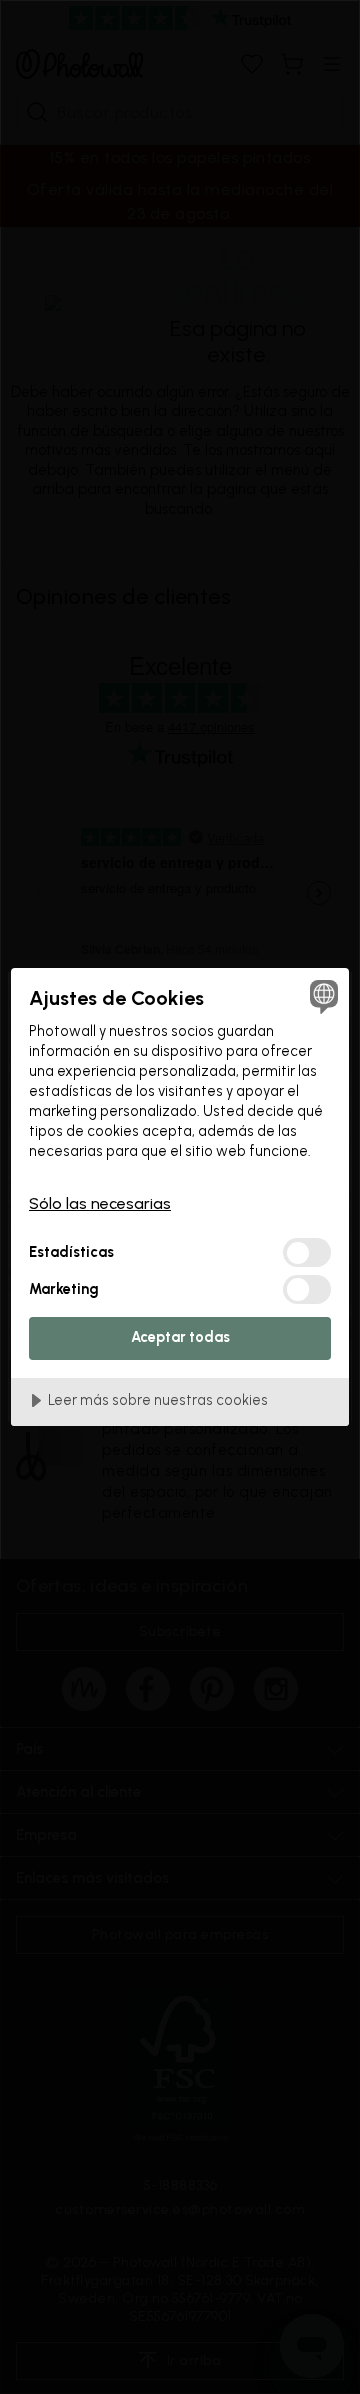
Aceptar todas (180, 1337)
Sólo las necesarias (100, 1203)
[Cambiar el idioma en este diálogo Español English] (321, 996)
